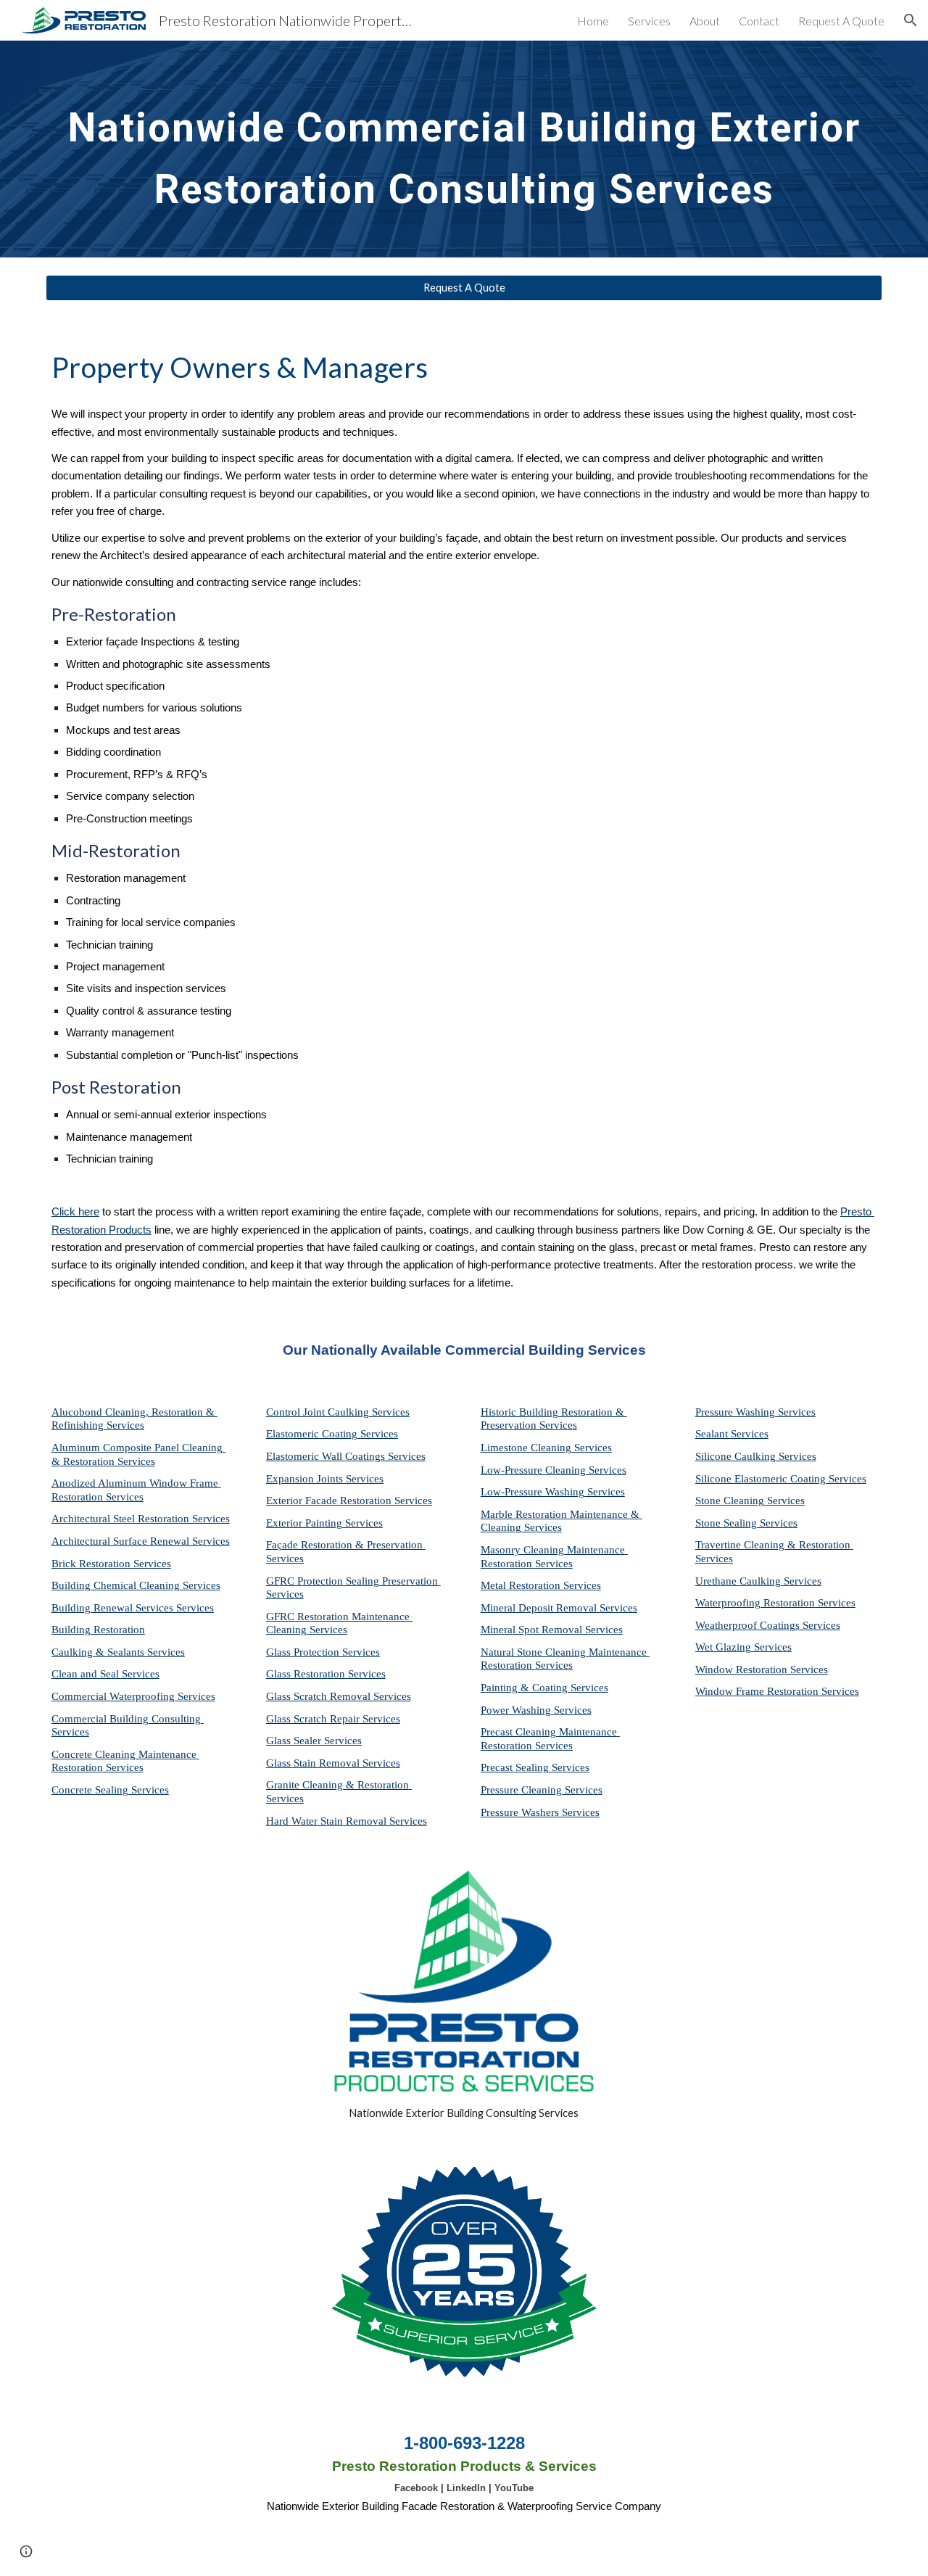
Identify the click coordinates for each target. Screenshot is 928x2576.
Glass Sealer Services (314, 1741)
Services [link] (649, 21)
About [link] (705, 21)
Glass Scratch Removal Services (339, 1696)
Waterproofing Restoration (755, 1603)
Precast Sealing (515, 1767)
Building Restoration (98, 1630)
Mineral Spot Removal (531, 1630)
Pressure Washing (735, 1412)
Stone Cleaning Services (750, 1500)
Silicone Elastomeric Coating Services (781, 1479)
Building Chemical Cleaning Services (136, 1585)
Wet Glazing (723, 1647)
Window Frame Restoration (757, 1691)
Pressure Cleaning (521, 1790)
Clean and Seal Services (105, 1674)
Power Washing (516, 1710)
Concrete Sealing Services (110, 1790)
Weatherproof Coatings (747, 1625)
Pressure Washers (520, 1812)
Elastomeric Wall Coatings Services (346, 1456)
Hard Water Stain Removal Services (347, 1821)
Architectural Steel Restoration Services (141, 1519)
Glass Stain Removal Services (333, 1763)
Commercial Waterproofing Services (133, 1696)
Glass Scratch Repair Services (333, 1719)
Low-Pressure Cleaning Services (554, 1470)
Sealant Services (732, 1434)
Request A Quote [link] (841, 21)
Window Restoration (741, 1669)
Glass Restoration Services (326, 1674)
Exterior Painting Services (324, 1523)
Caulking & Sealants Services (118, 1652)
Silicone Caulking (736, 1456)
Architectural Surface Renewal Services (141, 1541)
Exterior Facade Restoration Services (349, 1500)
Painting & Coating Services (544, 1688)
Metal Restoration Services (541, 1585)
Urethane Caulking (738, 1581)
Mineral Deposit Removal (539, 1608)
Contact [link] (759, 21)
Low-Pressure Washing (533, 1492)
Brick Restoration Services (111, 1564)
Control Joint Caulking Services (338, 1412)
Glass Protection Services (323, 1652)
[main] (464, 149)
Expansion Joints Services (325, 1479)
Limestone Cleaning (526, 1448)
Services (592, 1448)
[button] (911, 20)
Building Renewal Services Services (133, 1608)
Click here (75, 1212)
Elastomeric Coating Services (332, 1434)
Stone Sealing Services (746, 1523)
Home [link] (593, 21)
